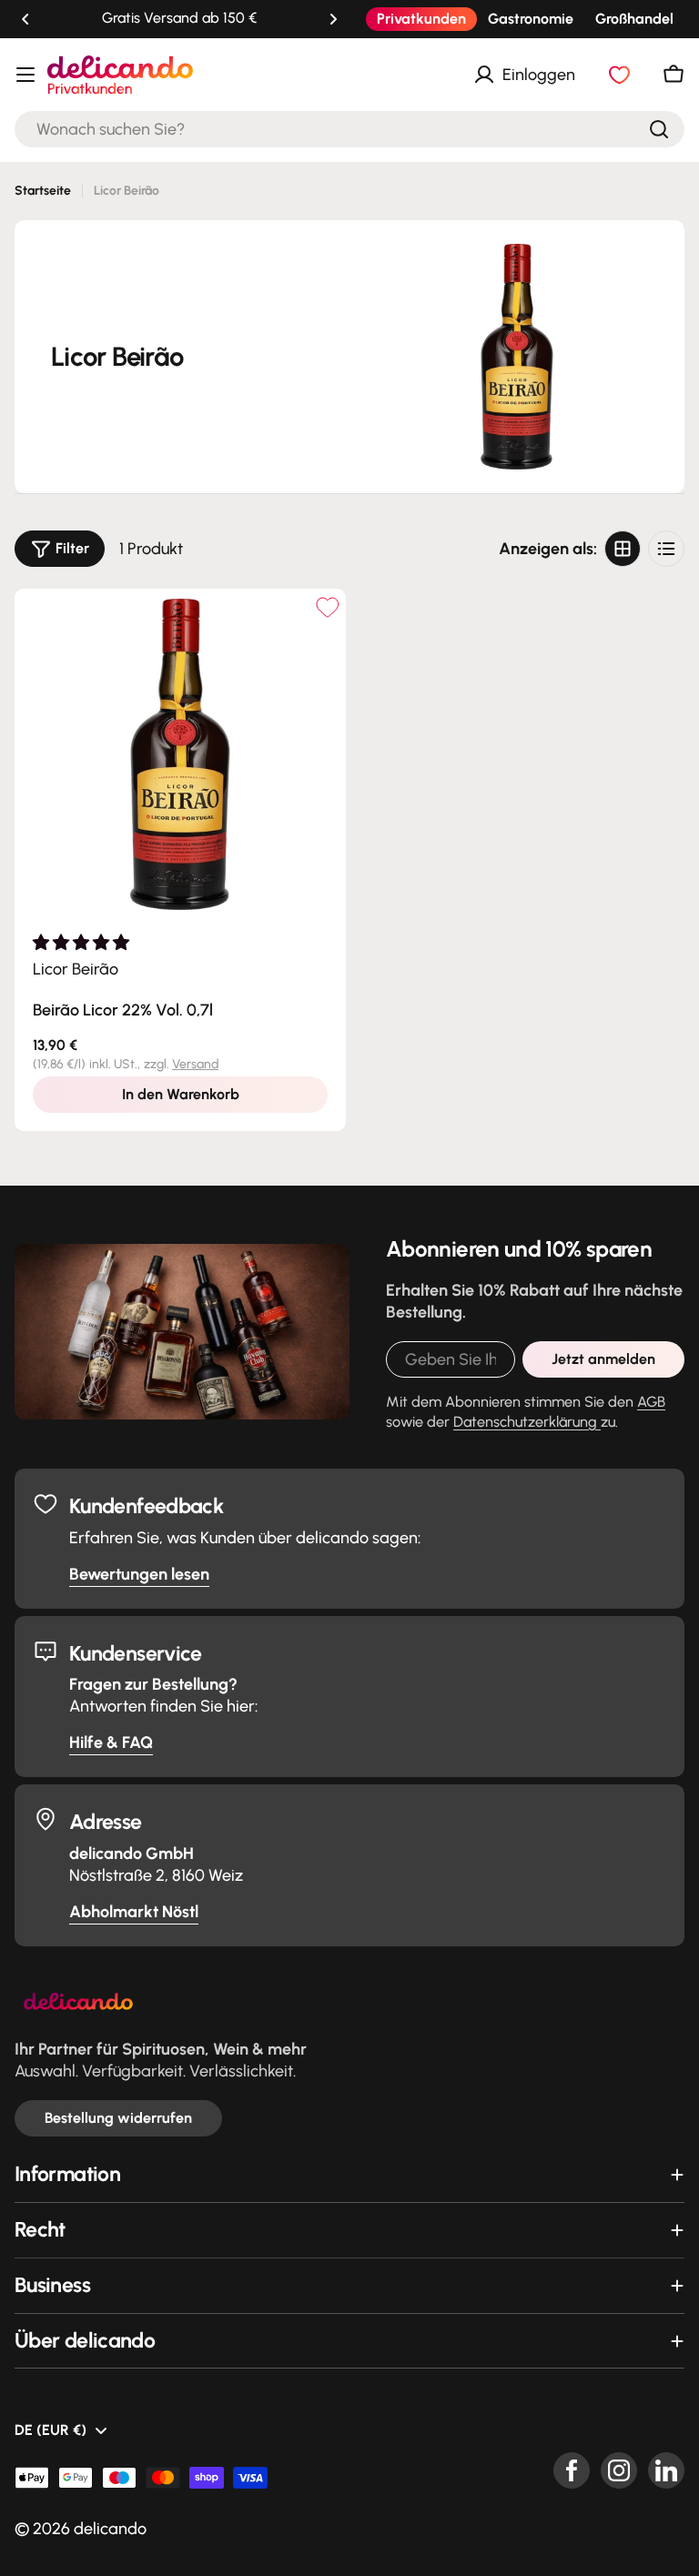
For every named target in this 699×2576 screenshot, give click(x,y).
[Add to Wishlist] (327, 607)
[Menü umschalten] (25, 75)
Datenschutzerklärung (527, 1422)
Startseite (43, 191)
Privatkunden (421, 19)
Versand (195, 1064)
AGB (651, 1402)
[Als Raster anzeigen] (623, 549)
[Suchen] (659, 129)
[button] (25, 19)
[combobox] (349, 129)
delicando (110, 2529)
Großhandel (634, 19)
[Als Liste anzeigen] (666, 549)
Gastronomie (531, 19)
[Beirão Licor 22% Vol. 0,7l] (180, 754)
